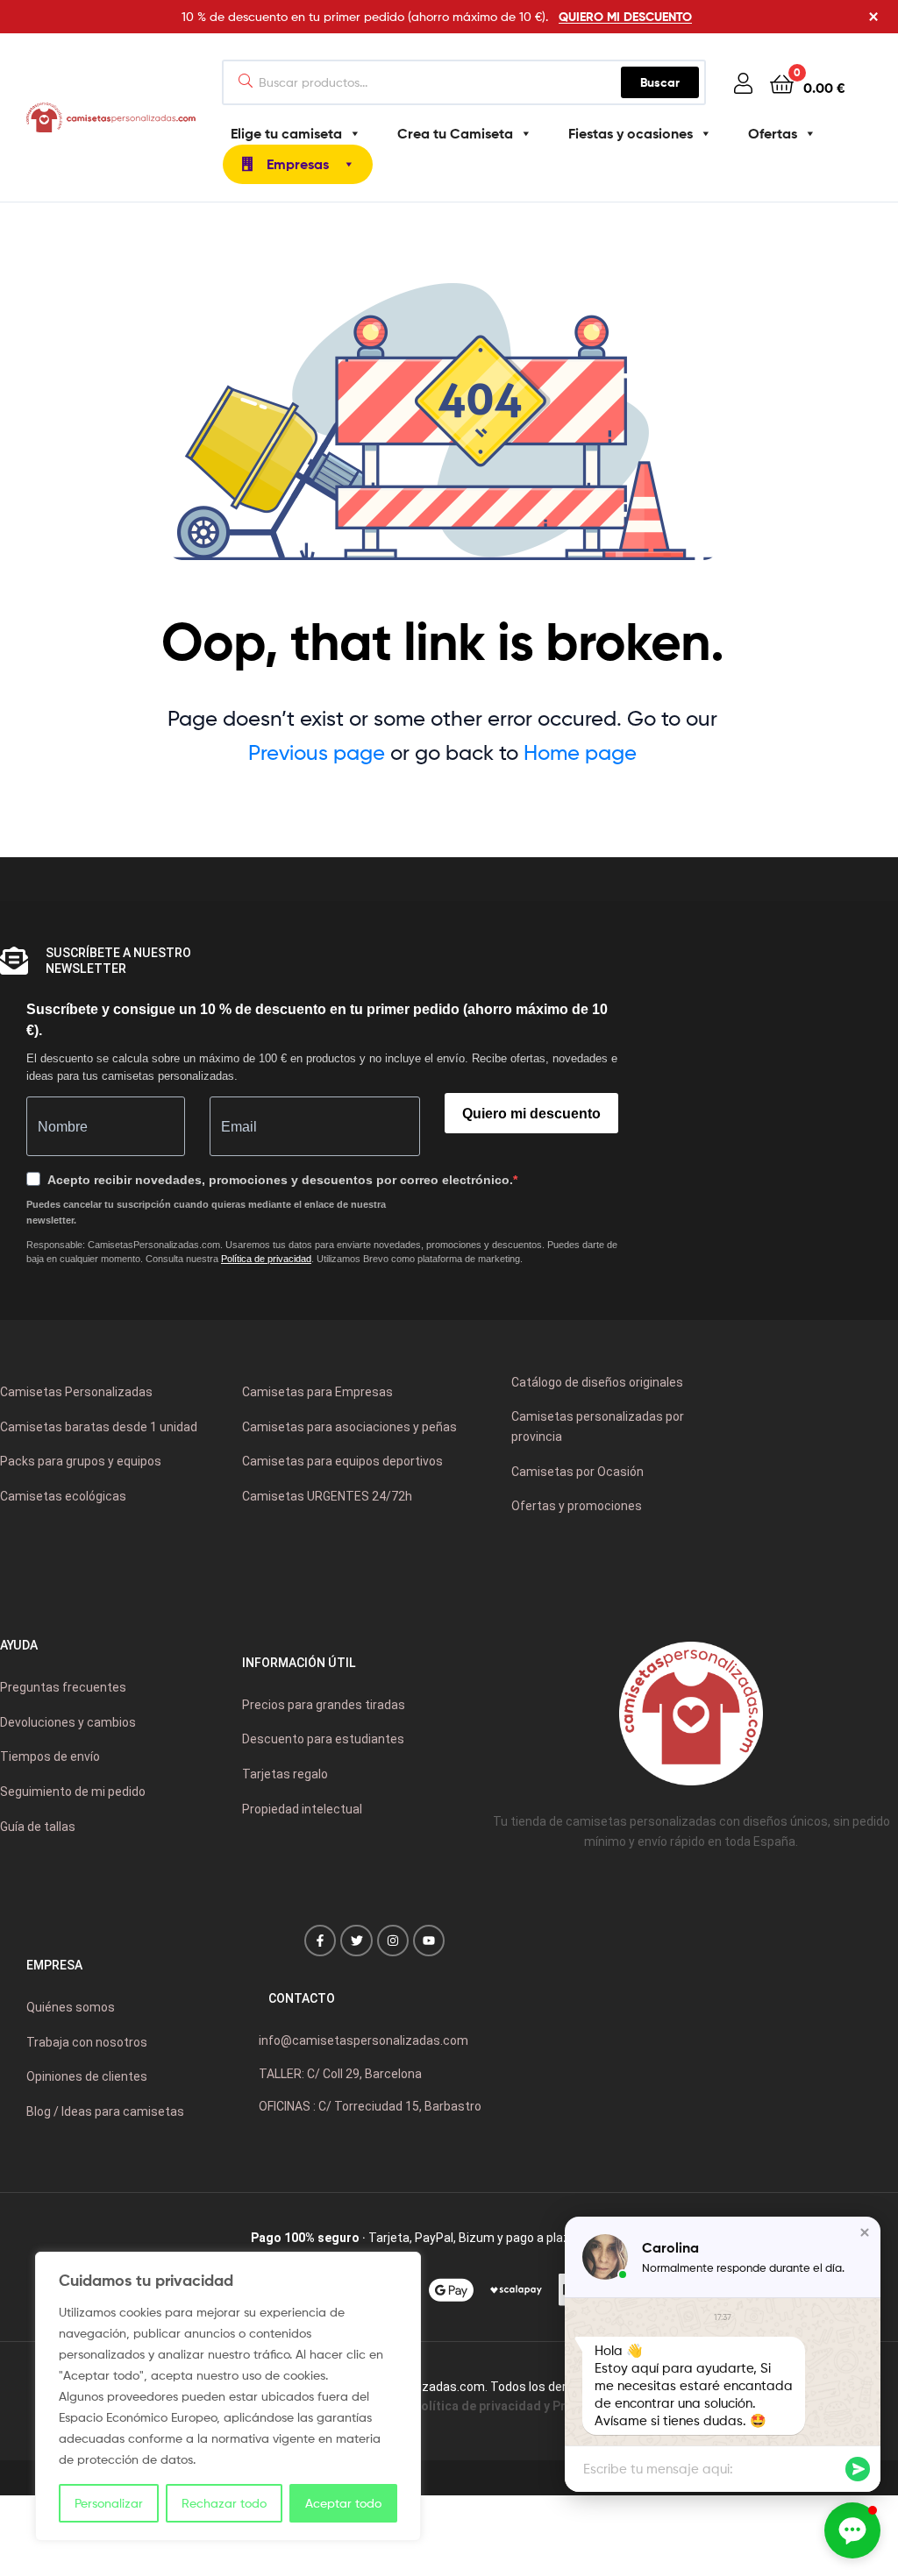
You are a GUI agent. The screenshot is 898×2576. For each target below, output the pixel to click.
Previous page (317, 752)
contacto (302, 1998)
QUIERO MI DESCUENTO (625, 17)
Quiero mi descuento (531, 1114)
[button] (865, 2232)
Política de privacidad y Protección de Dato (540, 2406)
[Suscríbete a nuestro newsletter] (14, 961)
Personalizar (109, 2503)
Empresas (298, 164)
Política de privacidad (266, 1259)
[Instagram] (393, 1941)
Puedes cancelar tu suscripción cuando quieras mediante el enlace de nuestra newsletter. (206, 1212)
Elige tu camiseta (286, 133)
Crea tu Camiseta (455, 133)
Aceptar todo (343, 2503)
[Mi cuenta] (743, 83)
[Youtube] (429, 1941)
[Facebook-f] (320, 1941)
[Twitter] (356, 1941)
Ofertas (773, 133)
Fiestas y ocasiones (631, 133)
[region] (228, 2396)
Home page (580, 752)
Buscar (670, 78)
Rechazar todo (224, 2503)
